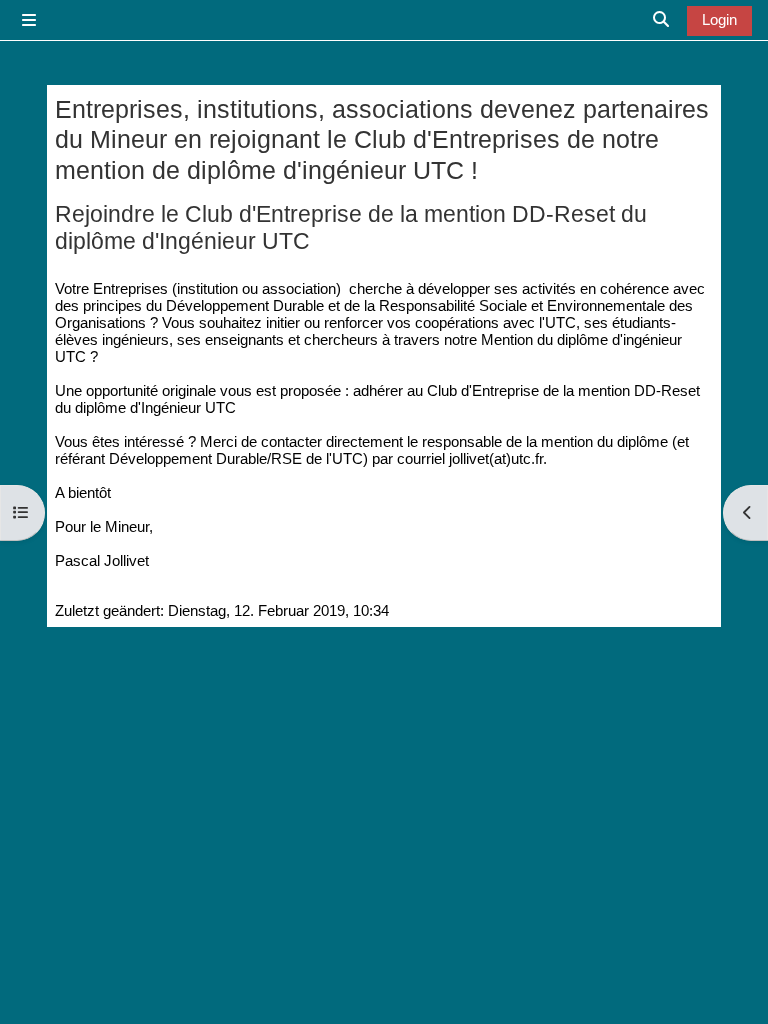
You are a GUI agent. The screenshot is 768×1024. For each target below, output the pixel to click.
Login (719, 19)
